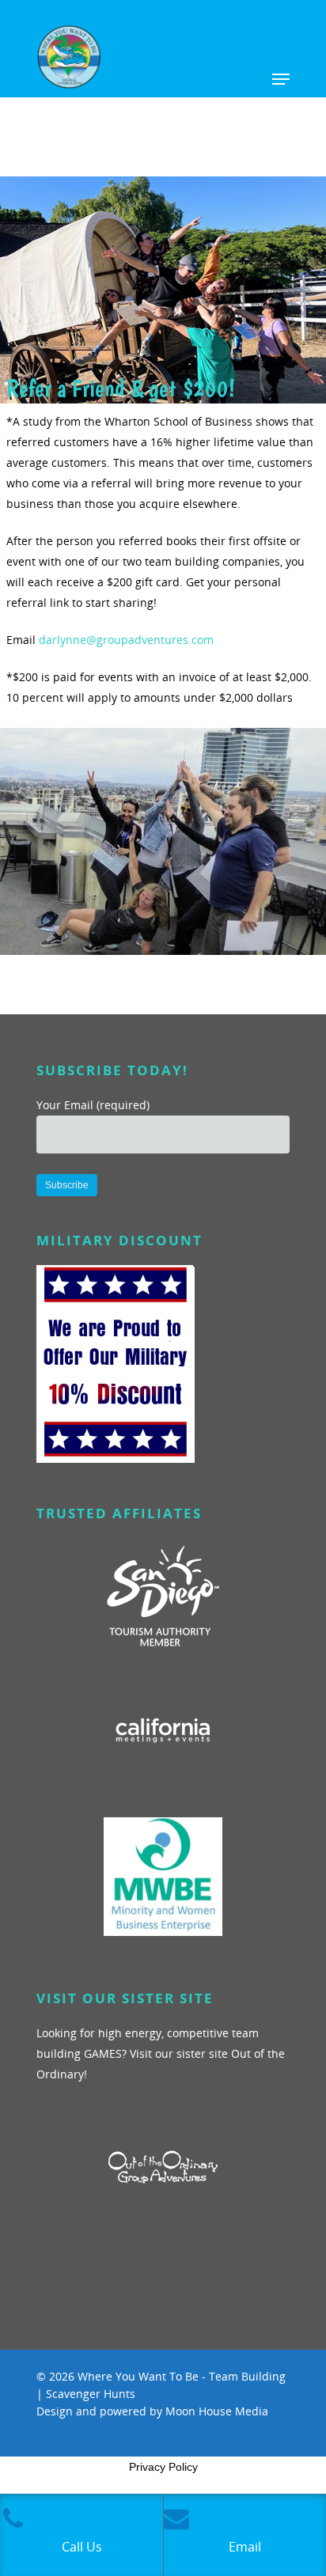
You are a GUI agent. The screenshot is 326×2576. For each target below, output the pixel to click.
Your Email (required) (93, 1105)
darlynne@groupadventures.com (126, 640)
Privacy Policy (163, 2467)
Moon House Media (217, 2411)
